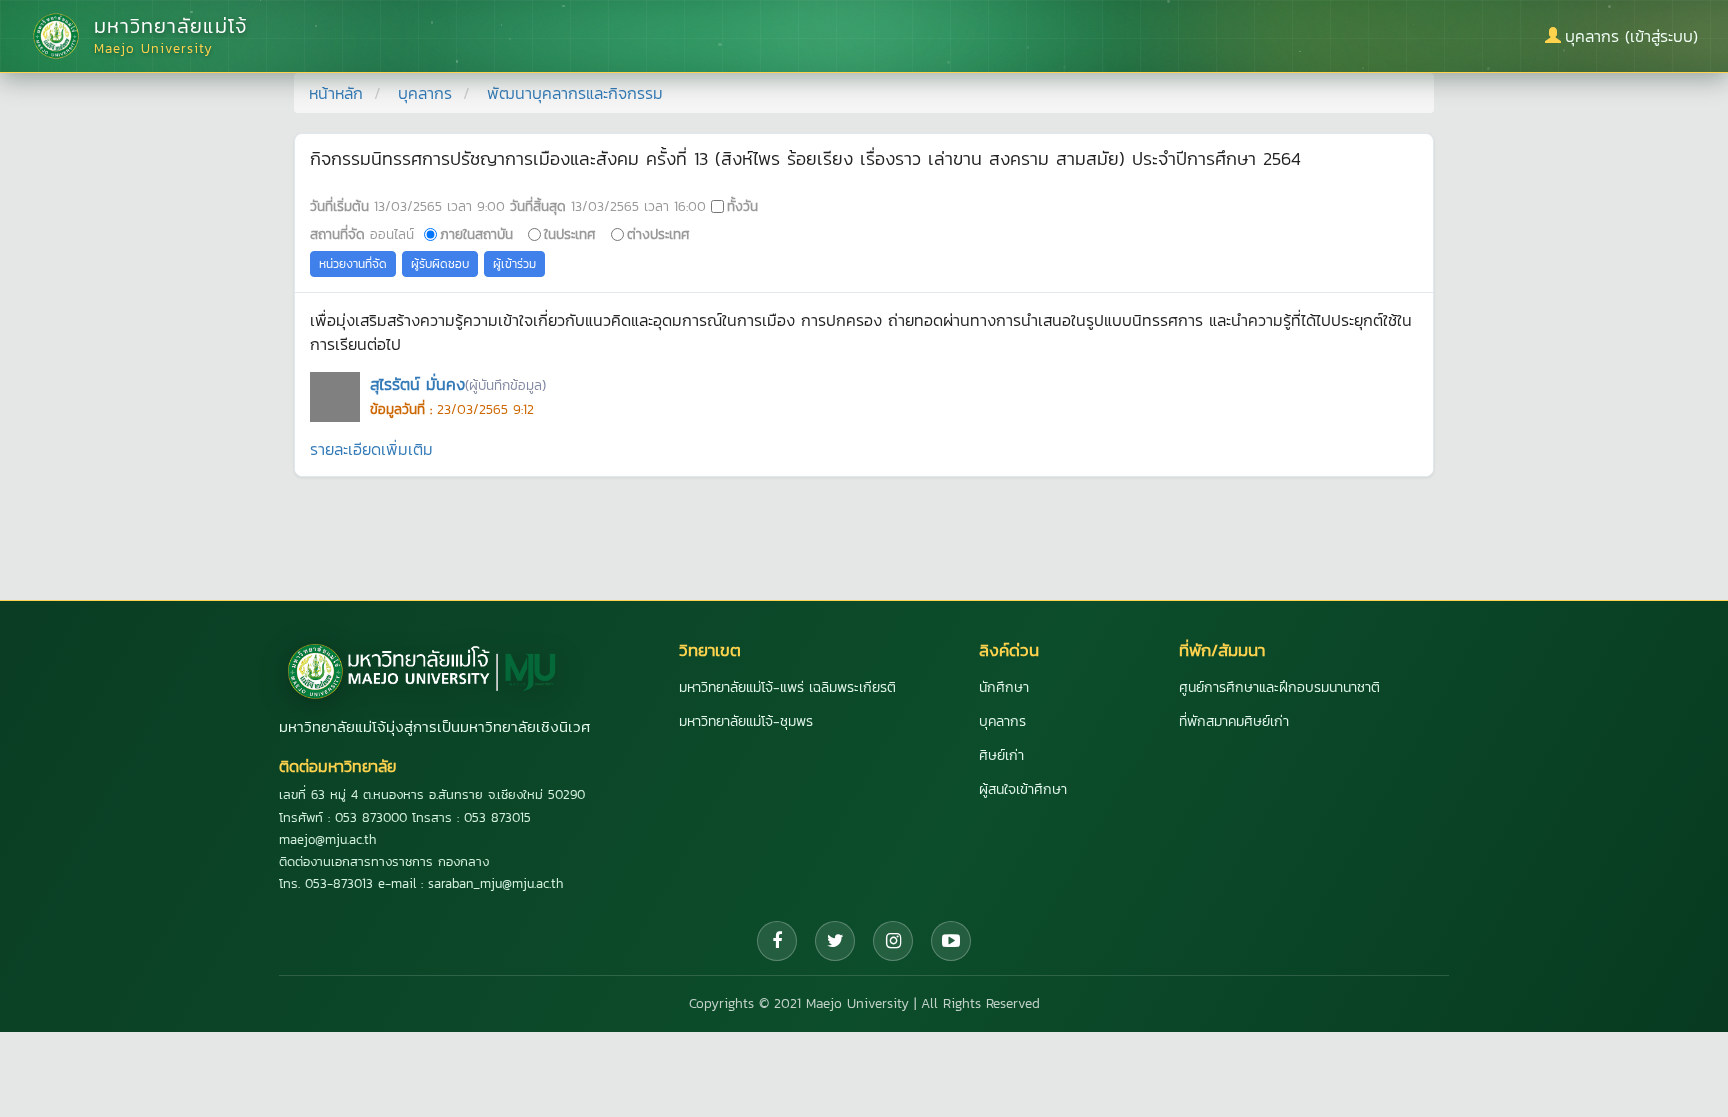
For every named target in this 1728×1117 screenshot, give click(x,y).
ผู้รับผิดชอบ (440, 264)
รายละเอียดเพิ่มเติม (371, 449)
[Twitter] (835, 941)
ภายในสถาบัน (476, 234)
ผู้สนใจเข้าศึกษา (1023, 789)
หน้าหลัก (336, 93)
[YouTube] (951, 941)
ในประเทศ (570, 234)
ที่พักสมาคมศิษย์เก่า (1234, 721)
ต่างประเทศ (658, 234)
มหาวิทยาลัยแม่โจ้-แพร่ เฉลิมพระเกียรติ (787, 687)
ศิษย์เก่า (1001, 755)
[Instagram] (893, 941)
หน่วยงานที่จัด (353, 264)
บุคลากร (425, 93)
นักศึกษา (1004, 687)
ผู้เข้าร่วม (514, 264)
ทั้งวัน (742, 206)
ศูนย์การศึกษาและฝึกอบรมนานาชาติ (1279, 687)
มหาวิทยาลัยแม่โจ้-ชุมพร (746, 721)
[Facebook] (777, 941)
